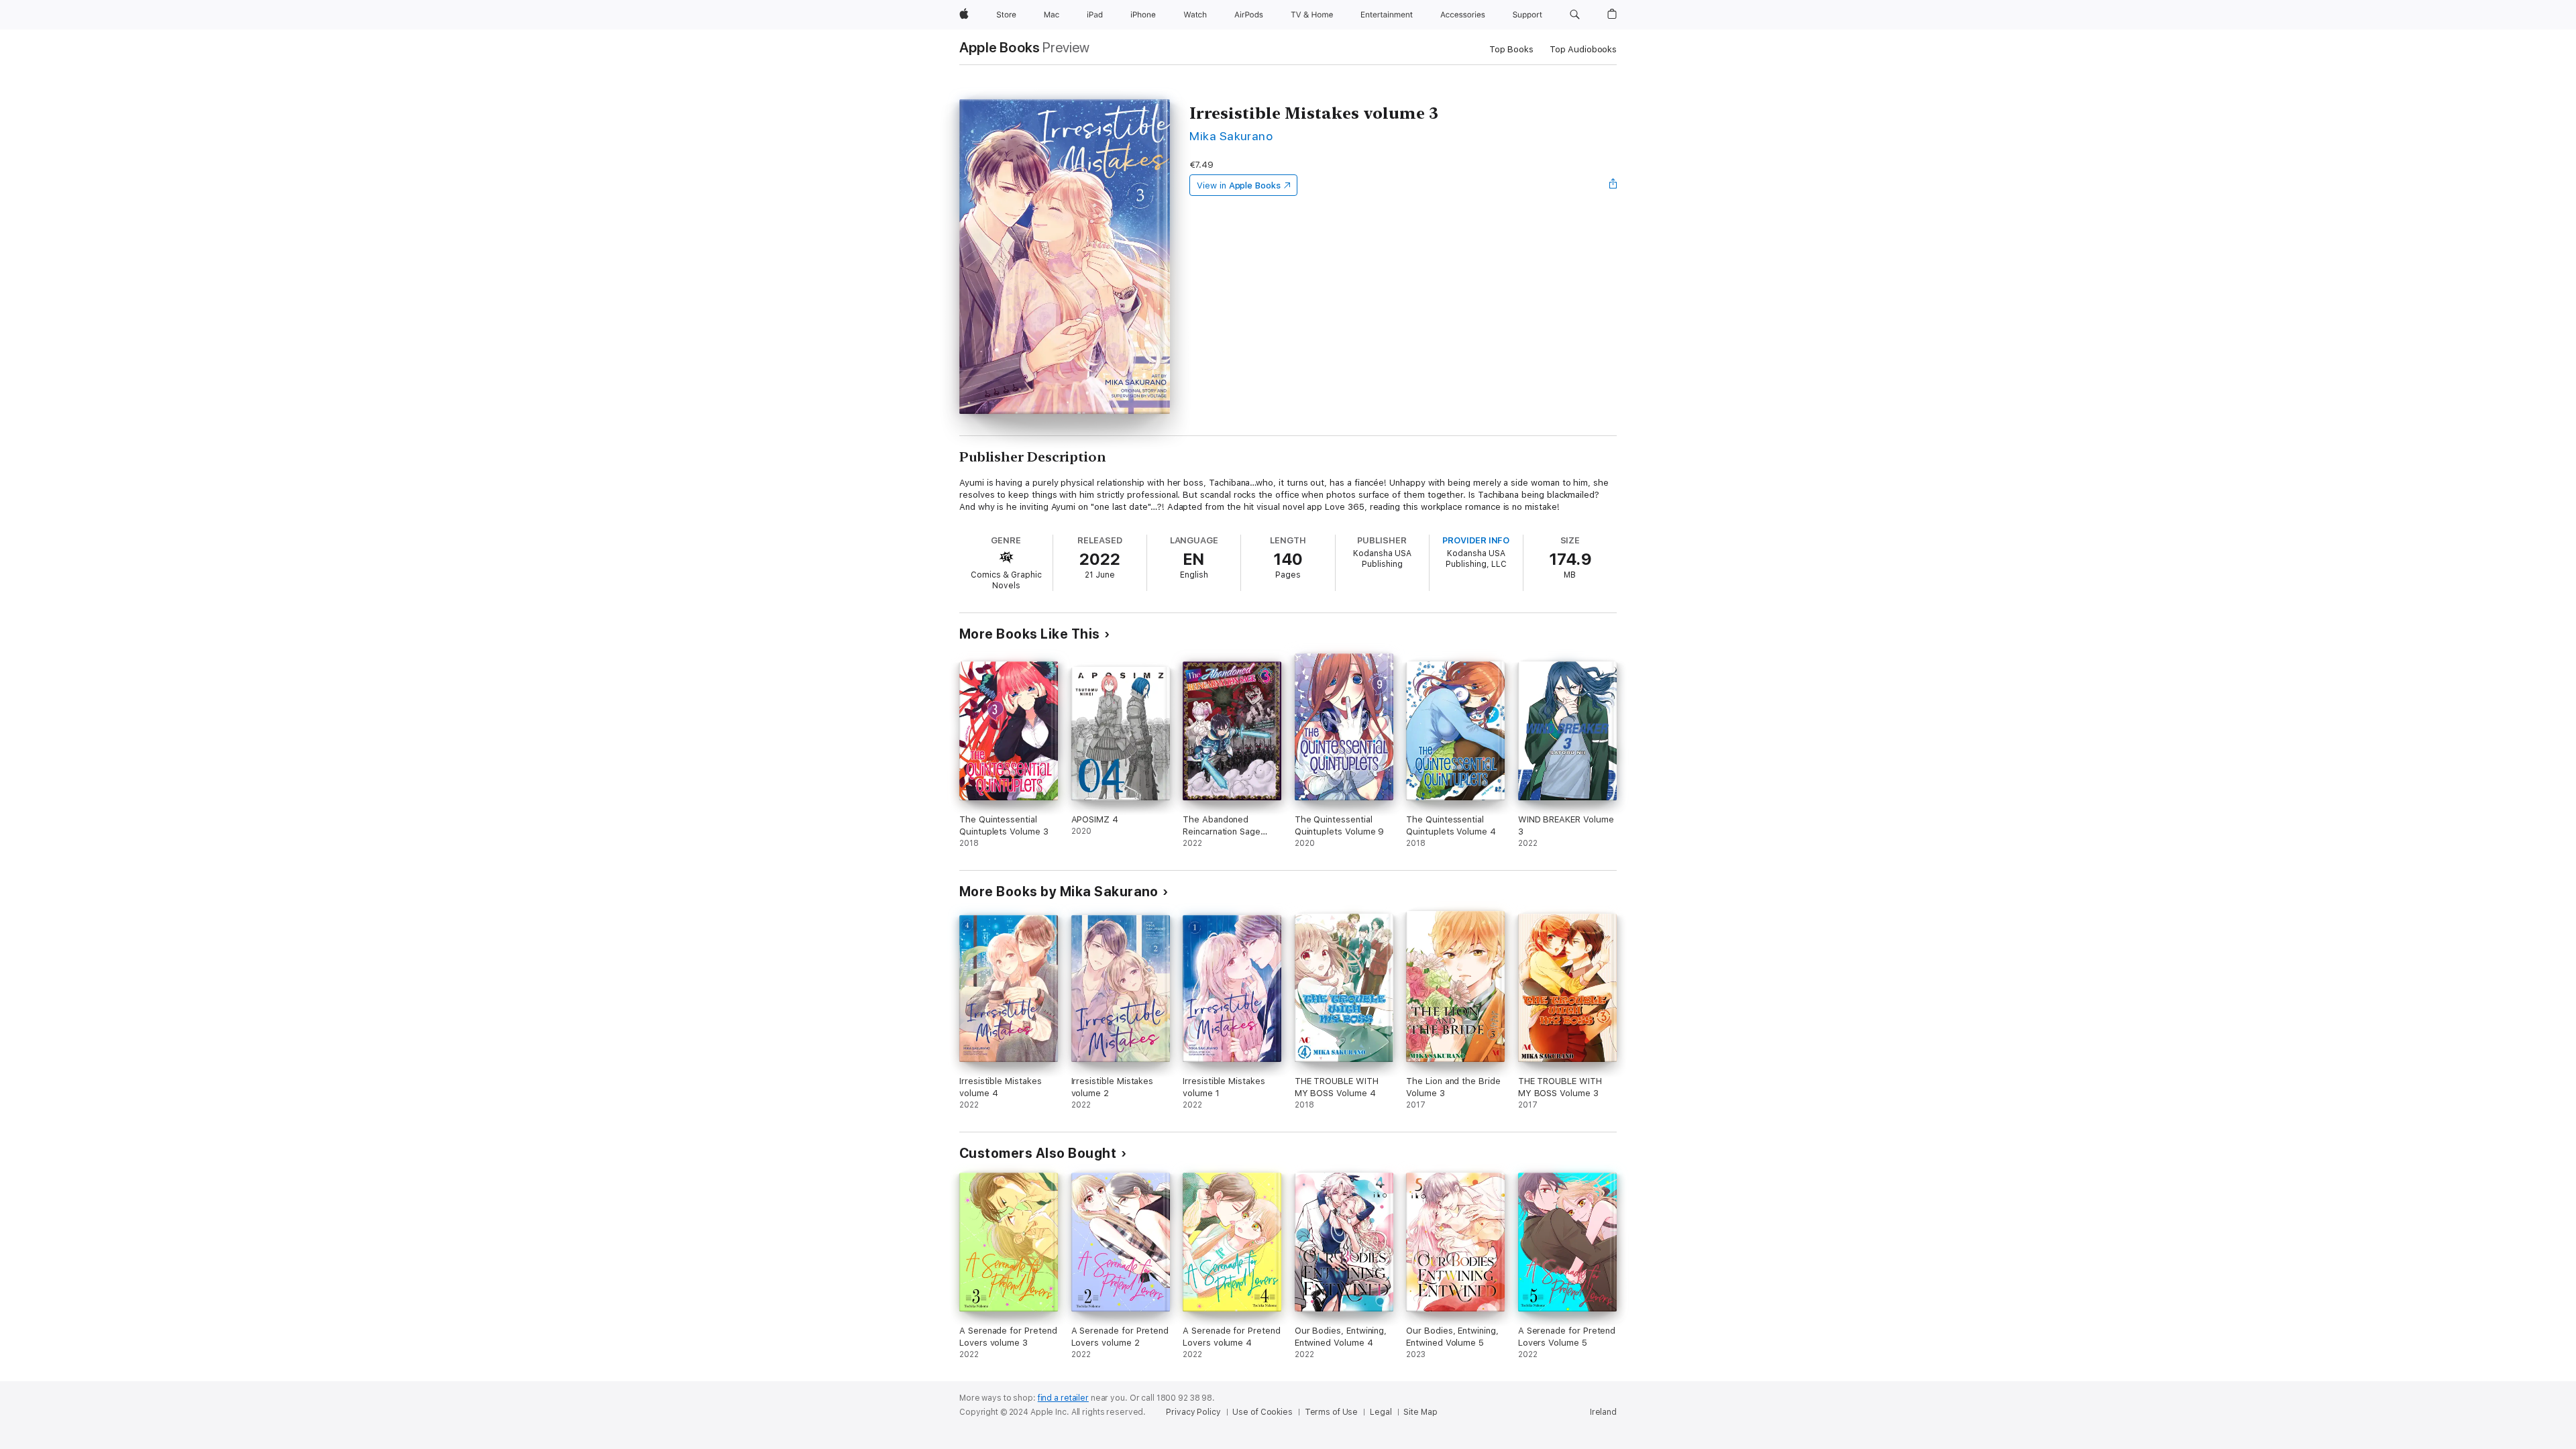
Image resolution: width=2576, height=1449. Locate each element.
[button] (1575, 15)
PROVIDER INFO (1476, 540)
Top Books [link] (1511, 49)
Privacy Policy (1193, 1412)
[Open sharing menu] (1613, 185)
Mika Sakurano (1231, 136)
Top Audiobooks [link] (1583, 49)
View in (1239, 185)
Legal (1381, 1412)
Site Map (1420, 1412)
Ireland (1603, 1412)
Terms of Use (1332, 1412)
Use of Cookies (1262, 1412)
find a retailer (1063, 1398)
